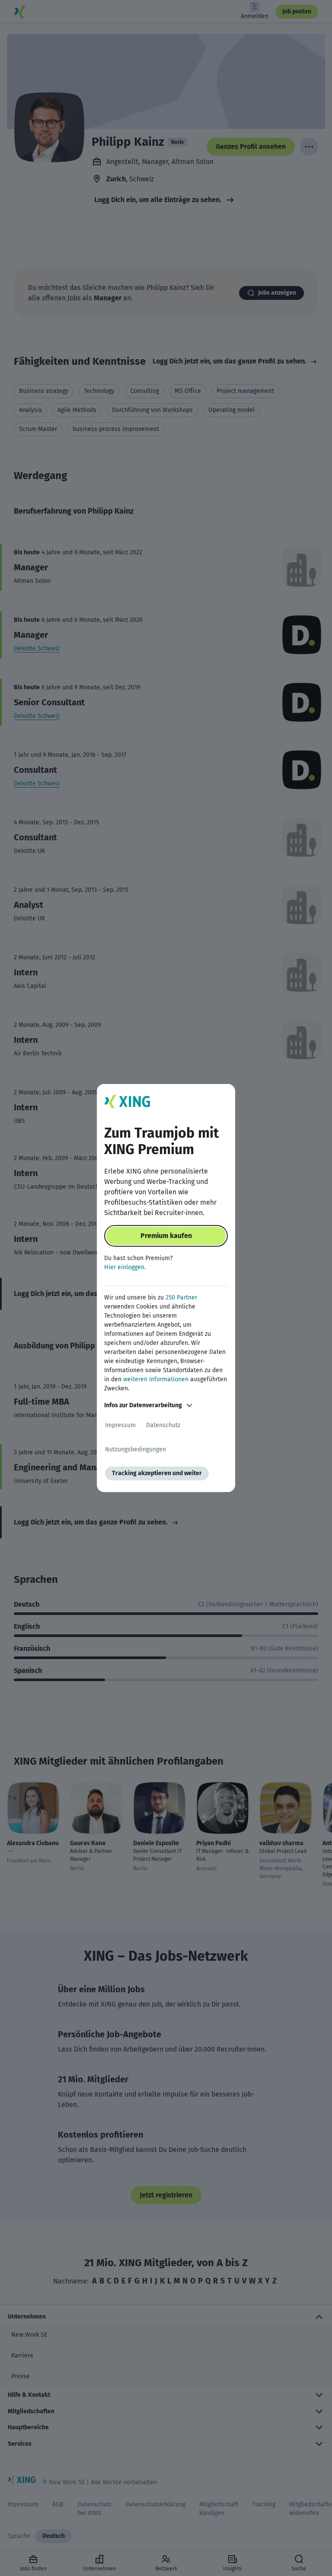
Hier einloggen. (125, 1267)
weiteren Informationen (156, 1379)
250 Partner (181, 1298)
